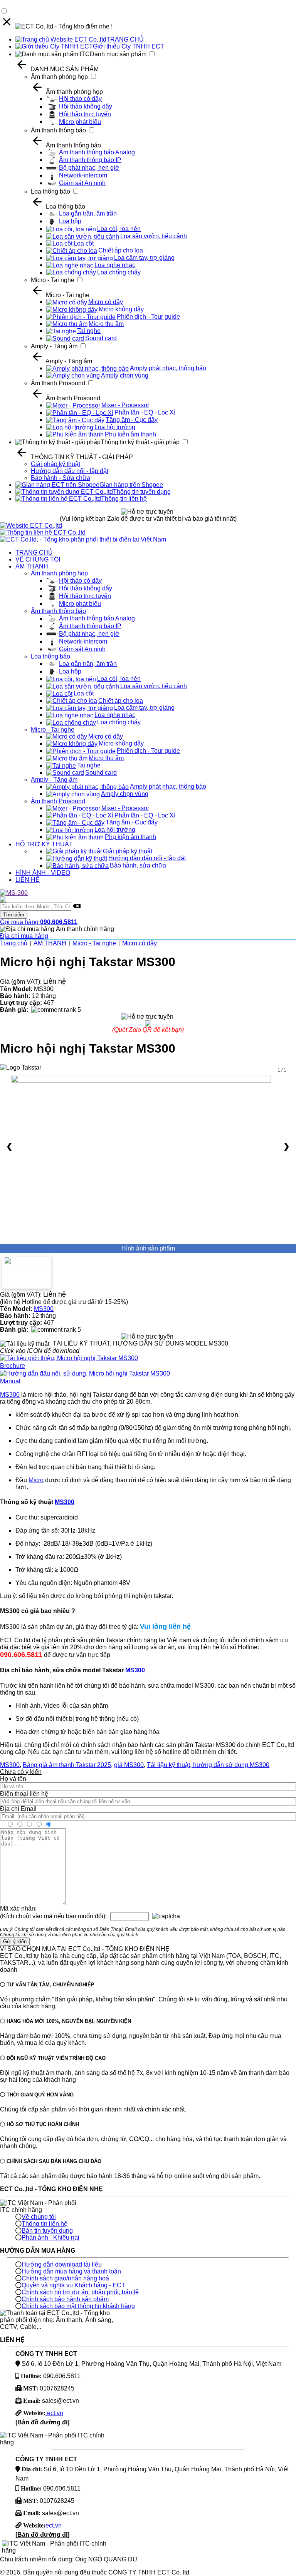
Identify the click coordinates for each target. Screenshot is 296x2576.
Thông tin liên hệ (124, 499)
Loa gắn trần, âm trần (88, 213)
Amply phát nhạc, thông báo (168, 368)
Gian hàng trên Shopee (131, 485)
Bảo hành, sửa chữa (138, 865)
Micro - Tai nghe (53, 280)
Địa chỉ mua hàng (24, 936)
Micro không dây (121, 309)
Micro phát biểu (80, 122)
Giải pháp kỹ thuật (55, 464)
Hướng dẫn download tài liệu (62, 2264)
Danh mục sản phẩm (118, 54)
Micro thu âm (106, 324)
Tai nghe (89, 331)
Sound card (101, 338)
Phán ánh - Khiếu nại (50, 2237)
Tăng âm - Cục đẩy (132, 420)
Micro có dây (106, 302)
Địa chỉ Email (18, 1809)
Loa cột (84, 243)
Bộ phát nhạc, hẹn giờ (89, 168)
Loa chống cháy (119, 272)
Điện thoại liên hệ (24, 1794)
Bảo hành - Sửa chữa (61, 478)
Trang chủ (14, 943)
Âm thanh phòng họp (59, 77)
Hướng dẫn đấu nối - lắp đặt (70, 471)
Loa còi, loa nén (119, 229)
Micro (36, 1480)
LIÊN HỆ (28, 880)
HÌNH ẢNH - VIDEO (43, 873)
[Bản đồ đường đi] (42, 2422)
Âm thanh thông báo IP (90, 160)
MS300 (44, 1309)
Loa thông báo (50, 191)
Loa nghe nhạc (115, 265)
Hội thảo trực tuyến (85, 114)
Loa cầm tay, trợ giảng (144, 258)
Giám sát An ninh (82, 183)
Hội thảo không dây (86, 106)
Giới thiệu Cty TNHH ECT (129, 46)
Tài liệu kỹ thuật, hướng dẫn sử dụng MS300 (208, 1765)
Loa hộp (70, 221)
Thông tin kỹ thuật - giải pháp (140, 442)
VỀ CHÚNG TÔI (38, 559)
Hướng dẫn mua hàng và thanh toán (71, 2271)
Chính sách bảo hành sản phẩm (65, 2299)
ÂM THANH (32, 566)
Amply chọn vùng (125, 375)
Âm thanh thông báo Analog (97, 152)
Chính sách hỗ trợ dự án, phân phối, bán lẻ (80, 2292)
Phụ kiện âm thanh (130, 434)
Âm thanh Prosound (58, 383)
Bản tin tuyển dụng (47, 2231)
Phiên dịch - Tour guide (148, 317)
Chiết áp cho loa (121, 250)
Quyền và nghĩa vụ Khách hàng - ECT (73, 2285)
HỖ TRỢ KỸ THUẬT (44, 844)
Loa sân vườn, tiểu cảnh (154, 236)
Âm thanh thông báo (58, 130)
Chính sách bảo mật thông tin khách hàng (78, 2306)
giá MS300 (129, 1765)
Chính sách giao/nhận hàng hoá (65, 2278)
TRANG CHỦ (125, 39)
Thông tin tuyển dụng (142, 492)
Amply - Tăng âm (54, 346)
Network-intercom (83, 175)
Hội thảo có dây (80, 99)
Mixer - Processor (125, 405)
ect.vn (54, 2413)
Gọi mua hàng (39, 922)
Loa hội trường (115, 427)
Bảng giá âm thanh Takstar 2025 (67, 1765)
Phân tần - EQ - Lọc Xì (145, 412)
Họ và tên (13, 1779)
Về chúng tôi (39, 2217)
